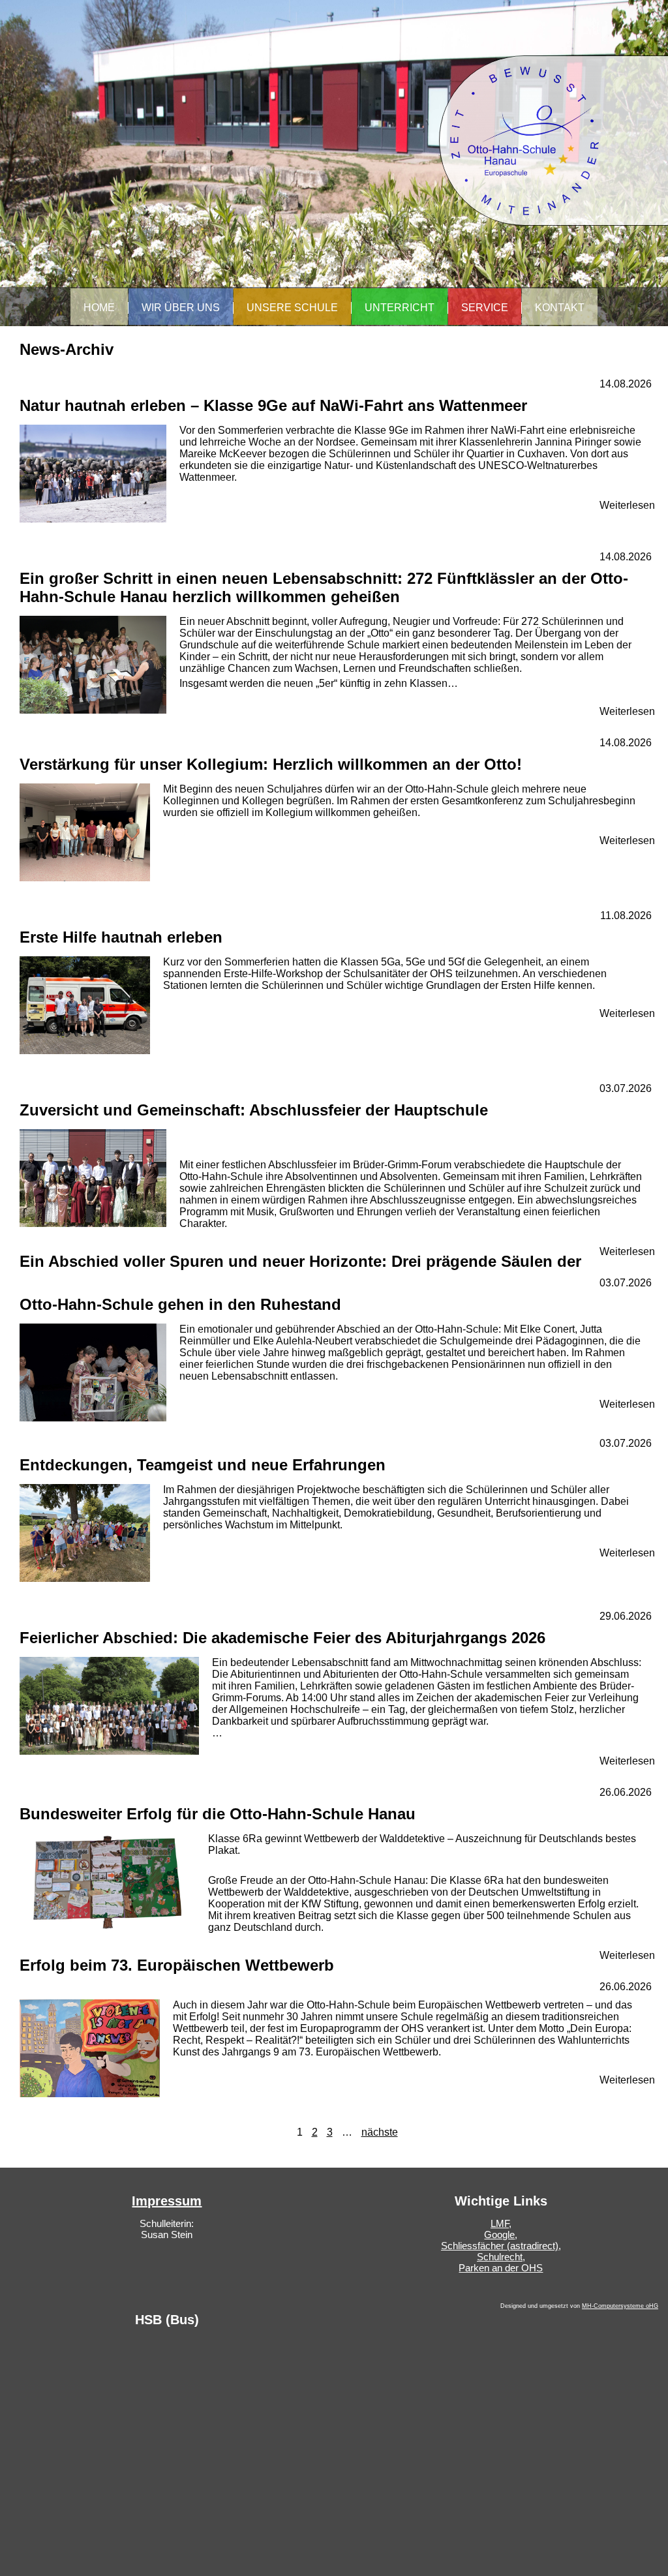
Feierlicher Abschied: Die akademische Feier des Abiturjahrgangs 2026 (282, 1638)
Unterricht (400, 308)
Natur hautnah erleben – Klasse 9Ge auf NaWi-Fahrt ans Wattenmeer (273, 405)
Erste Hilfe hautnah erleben (121, 937)
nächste (380, 2132)
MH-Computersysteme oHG (620, 2306)
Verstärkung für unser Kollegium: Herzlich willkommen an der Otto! (271, 764)
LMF (500, 2223)
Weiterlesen (627, 505)
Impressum (167, 2201)
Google (499, 2235)
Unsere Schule (292, 308)
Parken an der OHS (501, 2268)
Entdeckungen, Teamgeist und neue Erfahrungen (203, 1465)
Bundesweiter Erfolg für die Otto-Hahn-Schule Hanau (218, 1814)
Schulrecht (500, 2257)
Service (485, 308)
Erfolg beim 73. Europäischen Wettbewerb (177, 1965)
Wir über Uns (181, 308)
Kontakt (560, 308)
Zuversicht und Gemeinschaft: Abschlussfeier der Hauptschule (254, 1110)
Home (99, 308)
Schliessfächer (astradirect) (500, 2246)
